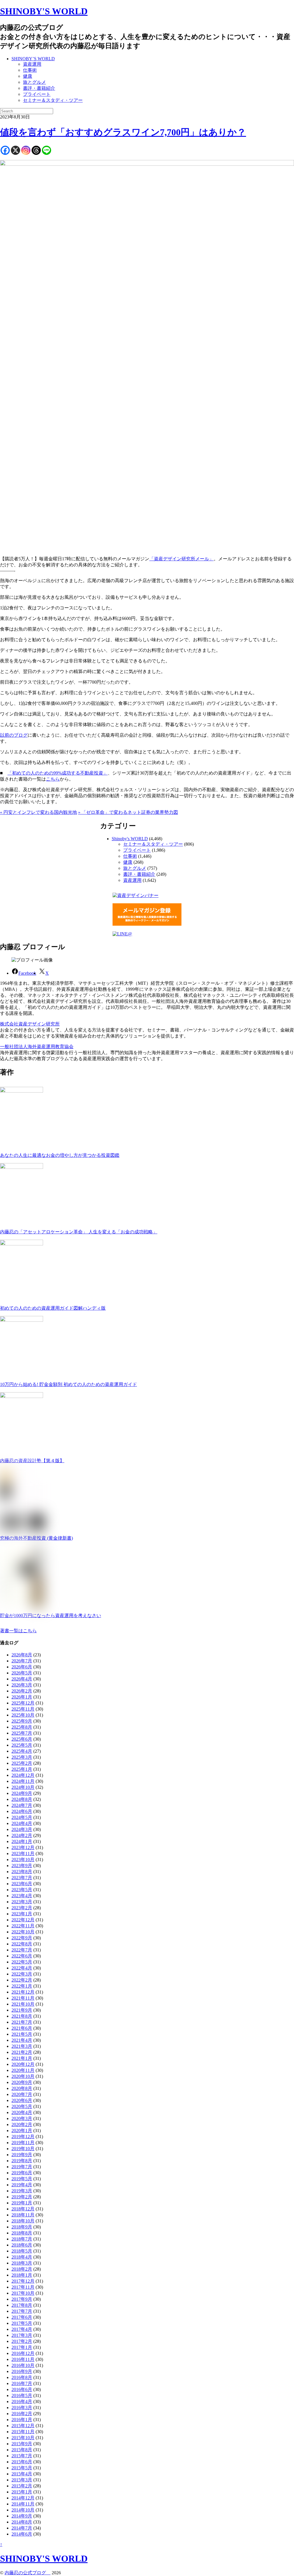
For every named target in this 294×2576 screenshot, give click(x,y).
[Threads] (36, 150)
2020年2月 (22, 2124)
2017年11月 (23, 2287)
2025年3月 (22, 1757)
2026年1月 (22, 1697)
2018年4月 (22, 2257)
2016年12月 (23, 2353)
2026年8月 (22, 1655)
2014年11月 (23, 2504)
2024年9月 (22, 1793)
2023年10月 (23, 1860)
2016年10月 (23, 2365)
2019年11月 (23, 2143)
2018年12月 (23, 2209)
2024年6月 (22, 1811)
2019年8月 (22, 2161)
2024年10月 (23, 1787)
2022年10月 (23, 1932)
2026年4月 (22, 1679)
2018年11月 (23, 2215)
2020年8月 (22, 2088)
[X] (16, 150)
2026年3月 (22, 1685)
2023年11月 (23, 1853)
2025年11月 (23, 1709)
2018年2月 (22, 2269)
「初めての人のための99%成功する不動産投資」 (58, 773)
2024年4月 (22, 1823)
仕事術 (30, 70)
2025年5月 (22, 1745)
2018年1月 (22, 2275)
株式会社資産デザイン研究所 (30, 1024)
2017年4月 (22, 2329)
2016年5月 (22, 2395)
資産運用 (32, 64)
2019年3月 (22, 2191)
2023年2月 (22, 1908)
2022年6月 (22, 1956)
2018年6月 (22, 2245)
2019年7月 (22, 2167)
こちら (53, 779)
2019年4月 (22, 2185)
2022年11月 (23, 1926)
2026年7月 (22, 1661)
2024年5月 (22, 1817)
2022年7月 (22, 1950)
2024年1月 (22, 1841)
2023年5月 (22, 1890)
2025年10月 (23, 1715)
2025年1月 (22, 1769)
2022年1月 (22, 1986)
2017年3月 (22, 2335)
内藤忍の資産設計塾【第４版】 (32, 1461)
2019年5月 (22, 2179)
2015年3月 (22, 2480)
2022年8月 (22, 1944)
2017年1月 (22, 2347)
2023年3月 (22, 1902)
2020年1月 (22, 2131)
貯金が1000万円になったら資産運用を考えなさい (51, 1615)
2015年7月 (22, 2456)
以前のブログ (14, 735)
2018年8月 (22, 2233)
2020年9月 (22, 2082)
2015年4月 (22, 2474)
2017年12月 (23, 2281)
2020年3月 (22, 2118)
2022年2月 (22, 1980)
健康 (28, 76)
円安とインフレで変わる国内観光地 (38, 812)
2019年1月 (22, 2203)
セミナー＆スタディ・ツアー (53, 100)
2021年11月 (23, 1998)
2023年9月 (22, 1866)
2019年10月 (23, 2149)
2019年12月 (23, 2137)
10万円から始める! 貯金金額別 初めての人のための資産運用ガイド (68, 1384)
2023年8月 (22, 1872)
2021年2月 (22, 2052)
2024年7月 (22, 1805)
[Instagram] (26, 150)
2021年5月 (22, 2034)
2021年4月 (22, 2040)
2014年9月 (22, 2516)
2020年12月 (23, 2064)
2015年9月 (22, 2444)
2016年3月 (22, 2408)
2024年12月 (23, 1775)
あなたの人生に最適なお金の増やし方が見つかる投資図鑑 (60, 1155)
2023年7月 (22, 1878)
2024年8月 (22, 1799)
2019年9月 (22, 2155)
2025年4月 (22, 1751)
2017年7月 (22, 2311)
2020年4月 (22, 2112)
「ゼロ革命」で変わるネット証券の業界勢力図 (128, 812)
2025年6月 (22, 1739)
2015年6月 (22, 2462)
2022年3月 (22, 1974)
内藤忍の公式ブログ (28, 2573)
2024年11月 (23, 1781)
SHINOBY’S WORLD (33, 59)
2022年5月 (22, 1962)
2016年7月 (22, 2383)
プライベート (37, 94)
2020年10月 (23, 2076)
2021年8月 (22, 2016)
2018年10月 (23, 2221)
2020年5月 (22, 2106)
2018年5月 (22, 2251)
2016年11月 (23, 2359)
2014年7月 (22, 2528)
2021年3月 (22, 2046)
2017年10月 (23, 2293)
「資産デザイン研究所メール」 (181, 559)
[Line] (47, 150)
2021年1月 (22, 2058)
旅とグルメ (34, 82)
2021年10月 (23, 2004)
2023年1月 (22, 1914)
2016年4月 (22, 2402)
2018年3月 (22, 2263)
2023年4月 (22, 1896)
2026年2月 (22, 1691)
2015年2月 (22, 2486)
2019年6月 (22, 2173)
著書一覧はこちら (18, 1631)
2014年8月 (22, 2522)
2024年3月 (22, 1829)
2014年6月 (22, 2534)
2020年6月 (22, 2100)
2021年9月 (22, 2010)
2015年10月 (23, 2438)
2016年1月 (22, 2420)
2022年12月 (23, 1920)
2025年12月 (23, 1703)
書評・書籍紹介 (39, 88)
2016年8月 (22, 2377)
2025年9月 (22, 1721)
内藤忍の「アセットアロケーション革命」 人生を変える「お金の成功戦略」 (79, 1232)
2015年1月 (22, 2492)
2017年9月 (22, 2299)
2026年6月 (22, 1667)
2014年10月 (23, 2510)
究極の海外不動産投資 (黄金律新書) (36, 1538)
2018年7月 (22, 2239)
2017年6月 (22, 2317)
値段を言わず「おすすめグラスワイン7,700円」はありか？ (123, 132)
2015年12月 (23, 2426)
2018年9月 (22, 2227)
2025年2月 (22, 1763)
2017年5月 (22, 2323)
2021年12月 (23, 1992)
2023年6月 (22, 1884)
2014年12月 (23, 2498)
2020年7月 (22, 2094)
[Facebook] (5, 150)
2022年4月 (22, 1968)
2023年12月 (23, 1847)
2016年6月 (22, 2389)
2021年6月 (22, 2028)
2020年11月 (23, 2070)
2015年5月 (22, 2468)
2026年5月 (22, 1673)
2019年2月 (22, 2197)
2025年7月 (22, 1733)
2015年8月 (22, 2450)
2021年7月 (22, 2022)
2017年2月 (22, 2341)
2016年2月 (22, 2414)
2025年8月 (22, 1727)
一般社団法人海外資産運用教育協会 (37, 1047)
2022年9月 (22, 1938)
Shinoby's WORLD (130, 839)
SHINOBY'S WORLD (44, 11)
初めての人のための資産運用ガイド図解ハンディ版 (53, 1308)
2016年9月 (22, 2371)
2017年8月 (22, 2305)
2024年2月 (22, 1835)
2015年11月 (23, 2432)
